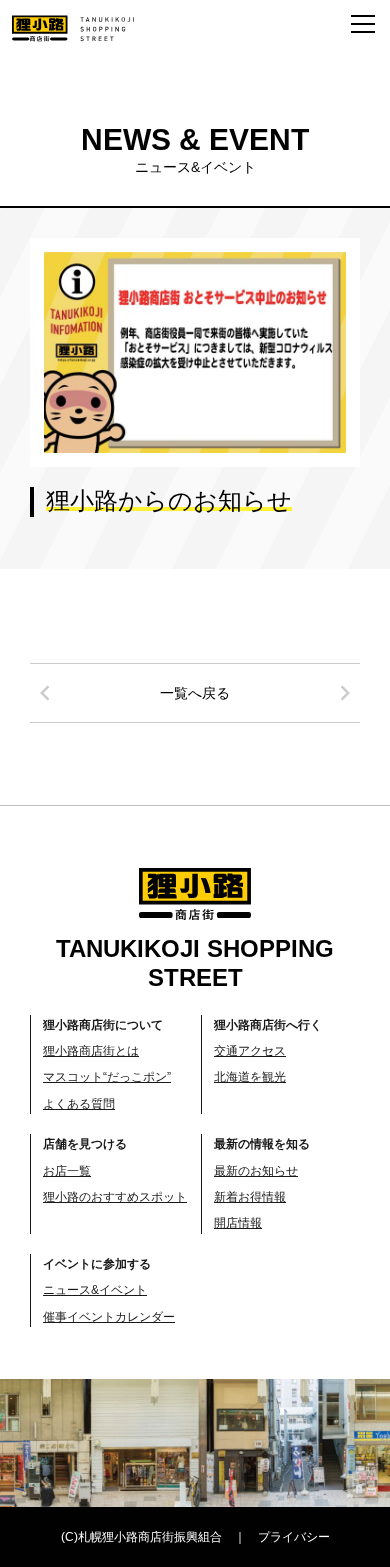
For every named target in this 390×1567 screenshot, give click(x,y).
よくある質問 (79, 1104)
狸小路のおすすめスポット (115, 1197)
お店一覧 (67, 1171)
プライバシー (294, 1537)
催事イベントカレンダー (109, 1317)
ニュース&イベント (95, 1290)
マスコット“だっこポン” (107, 1077)
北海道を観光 (250, 1077)
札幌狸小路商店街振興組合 (150, 1537)
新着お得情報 (250, 1197)
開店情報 (238, 1223)
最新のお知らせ (256, 1171)
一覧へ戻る (195, 693)
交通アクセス (250, 1051)
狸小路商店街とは (91, 1051)
